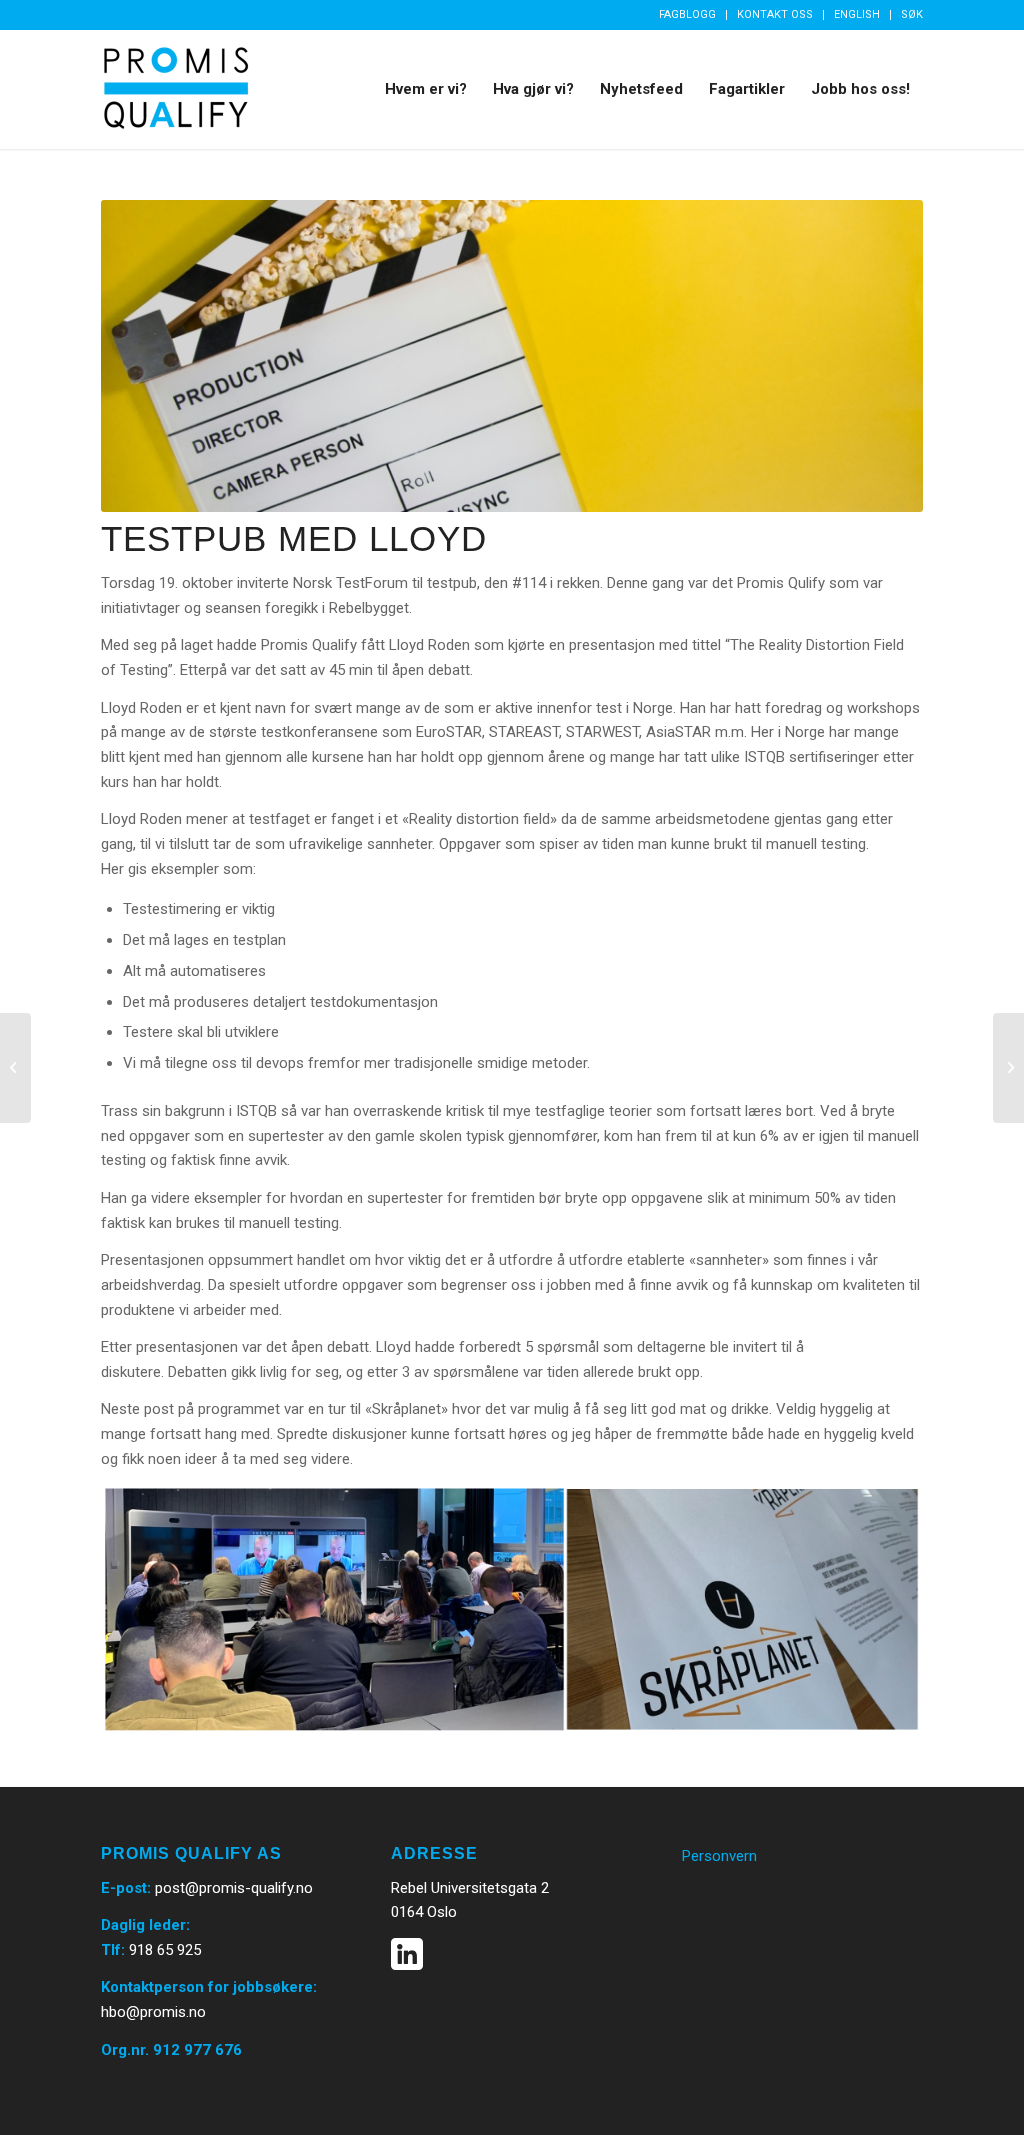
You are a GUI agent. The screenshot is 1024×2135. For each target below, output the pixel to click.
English (857, 14)
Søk (912, 14)
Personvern (719, 1856)
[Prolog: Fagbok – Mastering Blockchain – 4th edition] (1008, 1068)
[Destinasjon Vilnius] (15, 1068)
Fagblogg (687, 14)
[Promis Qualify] (176, 89)
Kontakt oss (775, 14)
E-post (124, 1888)
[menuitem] (688, 15)
